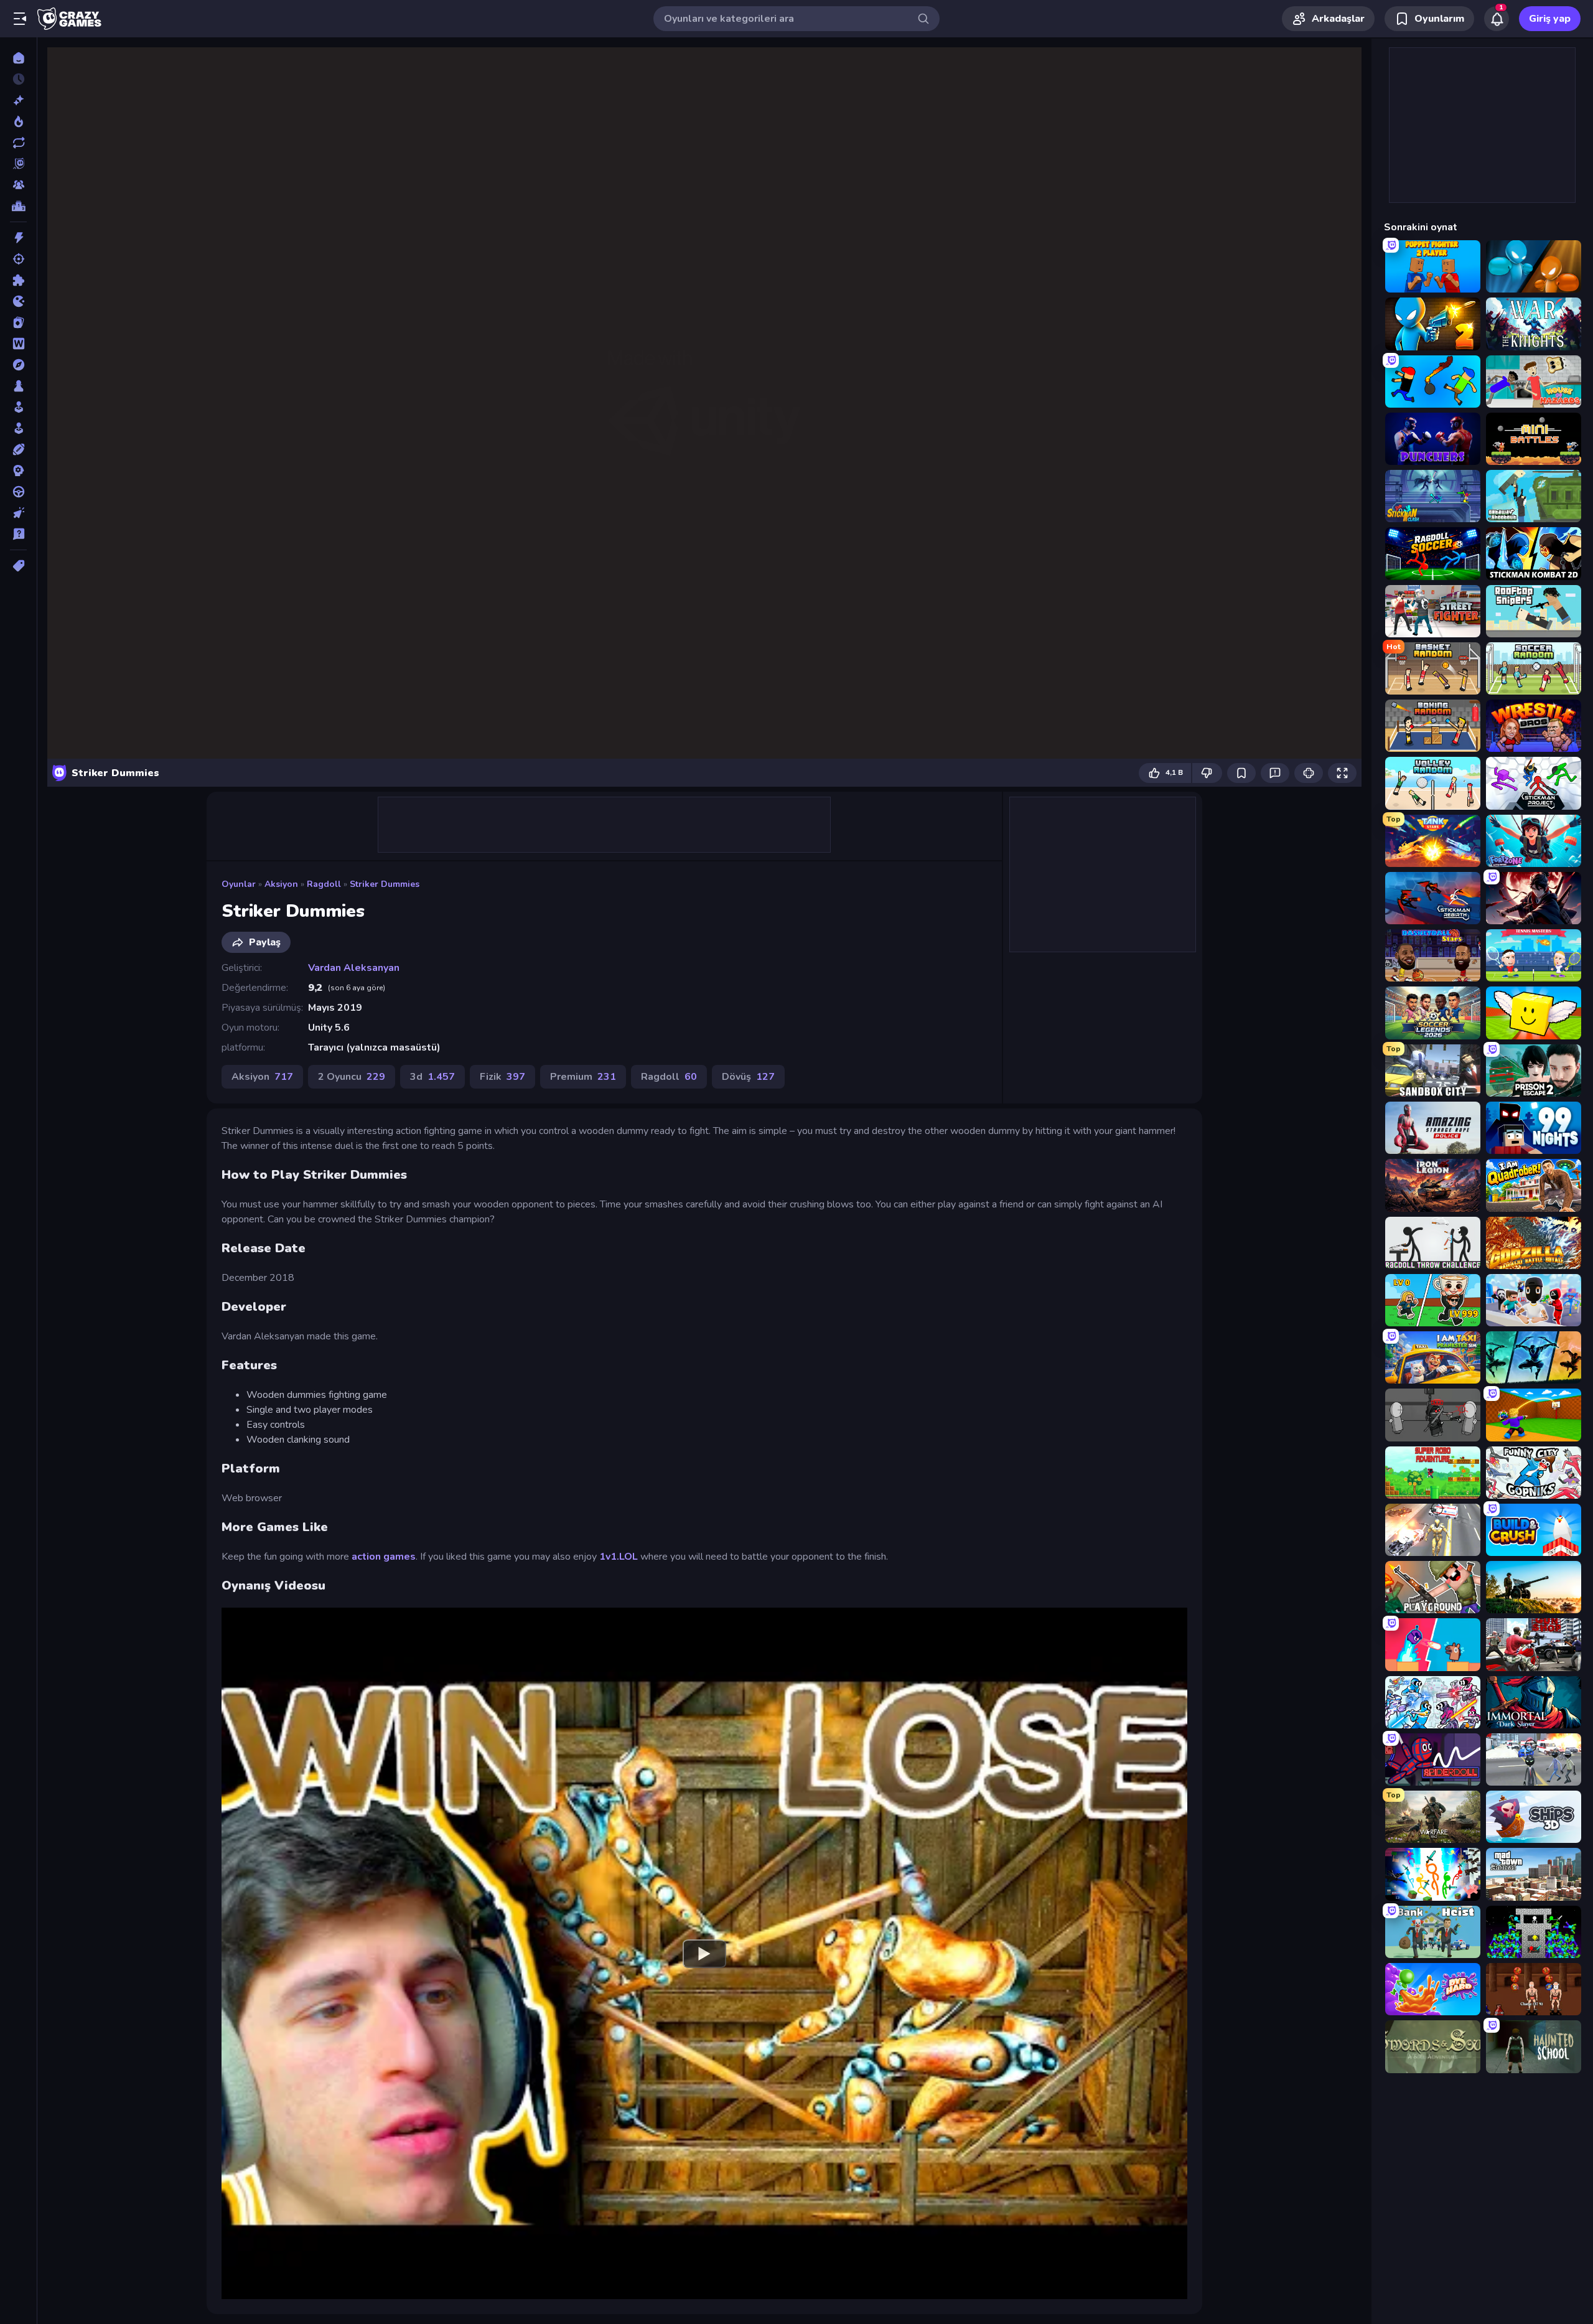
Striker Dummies (385, 884)
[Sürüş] (18, 492)
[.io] (18, 301)
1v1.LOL (619, 1557)
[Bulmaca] (18, 280)
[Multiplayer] (18, 185)
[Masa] (18, 386)
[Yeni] (18, 100)
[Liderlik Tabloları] (18, 206)
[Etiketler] (18, 566)
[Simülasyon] (18, 428)
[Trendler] (18, 121)
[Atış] (18, 259)
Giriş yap (1550, 19)
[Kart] (18, 322)
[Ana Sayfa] (18, 58)
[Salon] (18, 407)
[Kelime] (18, 344)
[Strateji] (18, 471)
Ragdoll (324, 884)
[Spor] (18, 449)
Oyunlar (239, 884)
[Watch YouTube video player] (704, 1953)
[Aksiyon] (18, 238)
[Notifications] (1497, 19)
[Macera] (18, 365)
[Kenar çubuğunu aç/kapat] (20, 19)
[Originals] (18, 164)
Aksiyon (281, 884)
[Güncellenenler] (18, 143)
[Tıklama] (18, 513)
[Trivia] (18, 534)
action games (384, 1557)
